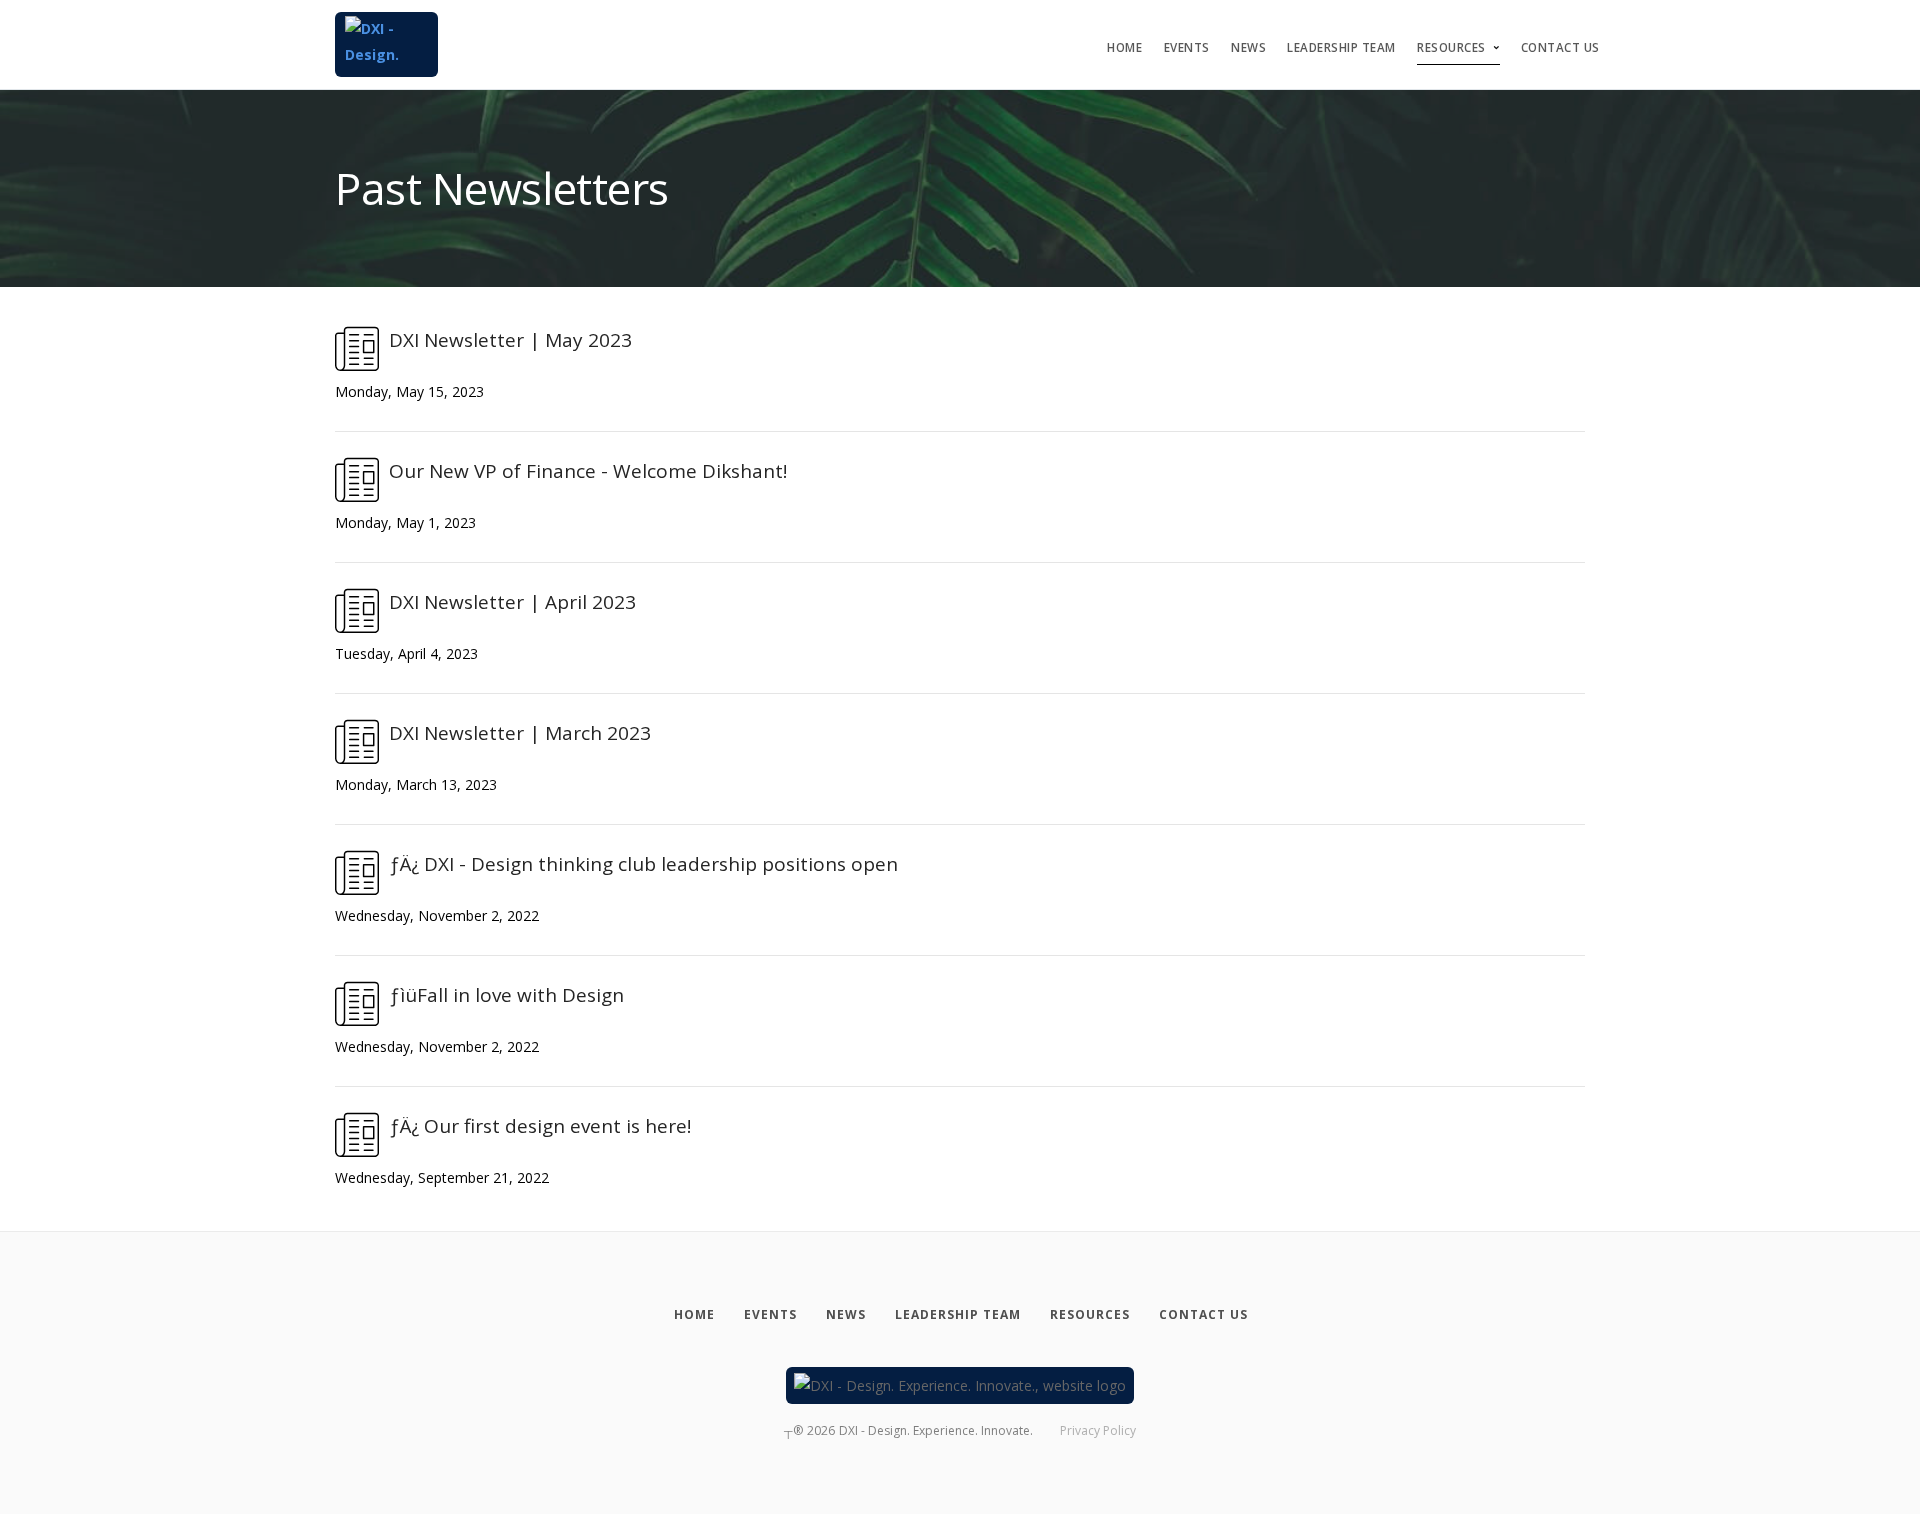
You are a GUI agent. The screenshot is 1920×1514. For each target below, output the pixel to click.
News (1248, 47)
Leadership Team (1341, 47)
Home (1124, 47)
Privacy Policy (1098, 1430)
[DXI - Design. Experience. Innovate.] (386, 44)
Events (1187, 47)
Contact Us (1560, 47)
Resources (1451, 47)
